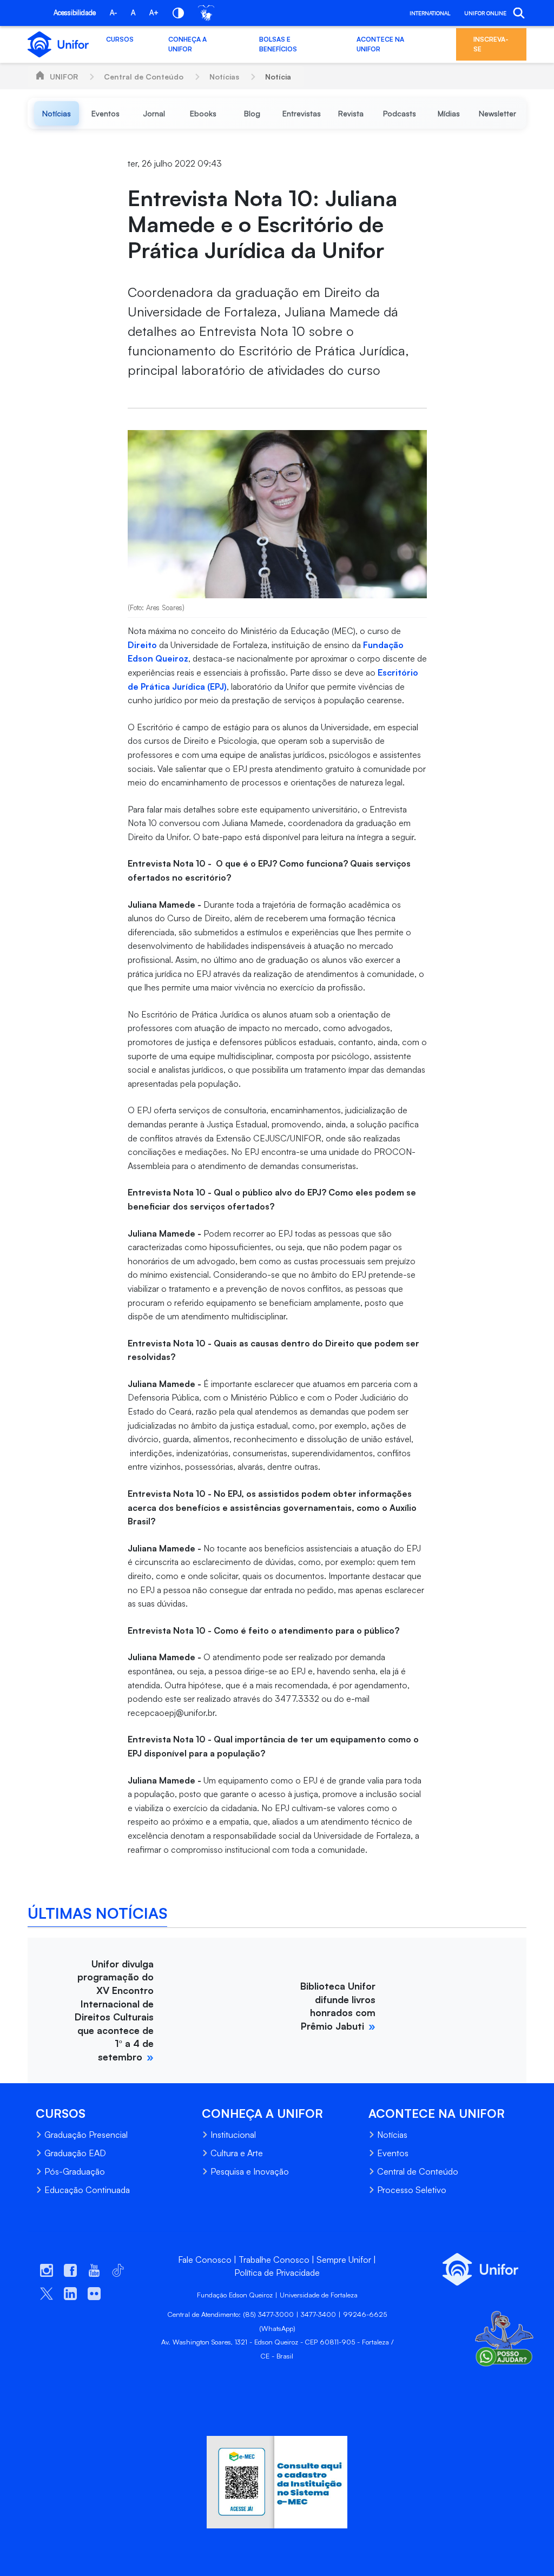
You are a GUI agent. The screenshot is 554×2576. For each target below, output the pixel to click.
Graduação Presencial (86, 2135)
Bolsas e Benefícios (278, 44)
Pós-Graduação (75, 2171)
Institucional (233, 2135)
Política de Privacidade (277, 2273)
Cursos (120, 39)
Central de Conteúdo (144, 77)
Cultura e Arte (237, 2153)
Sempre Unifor (344, 2260)
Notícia (278, 77)
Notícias (224, 77)
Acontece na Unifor (380, 44)
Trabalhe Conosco (274, 2260)
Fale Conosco (205, 2260)
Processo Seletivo (412, 2190)
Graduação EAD (75, 2153)
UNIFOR (64, 77)
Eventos (393, 2153)
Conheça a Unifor (187, 44)
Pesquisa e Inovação (250, 2171)
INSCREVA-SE (491, 44)
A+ (154, 12)
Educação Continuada (87, 2190)
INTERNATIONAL (430, 13)
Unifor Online (485, 13)
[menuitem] (57, 113)
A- (113, 12)
